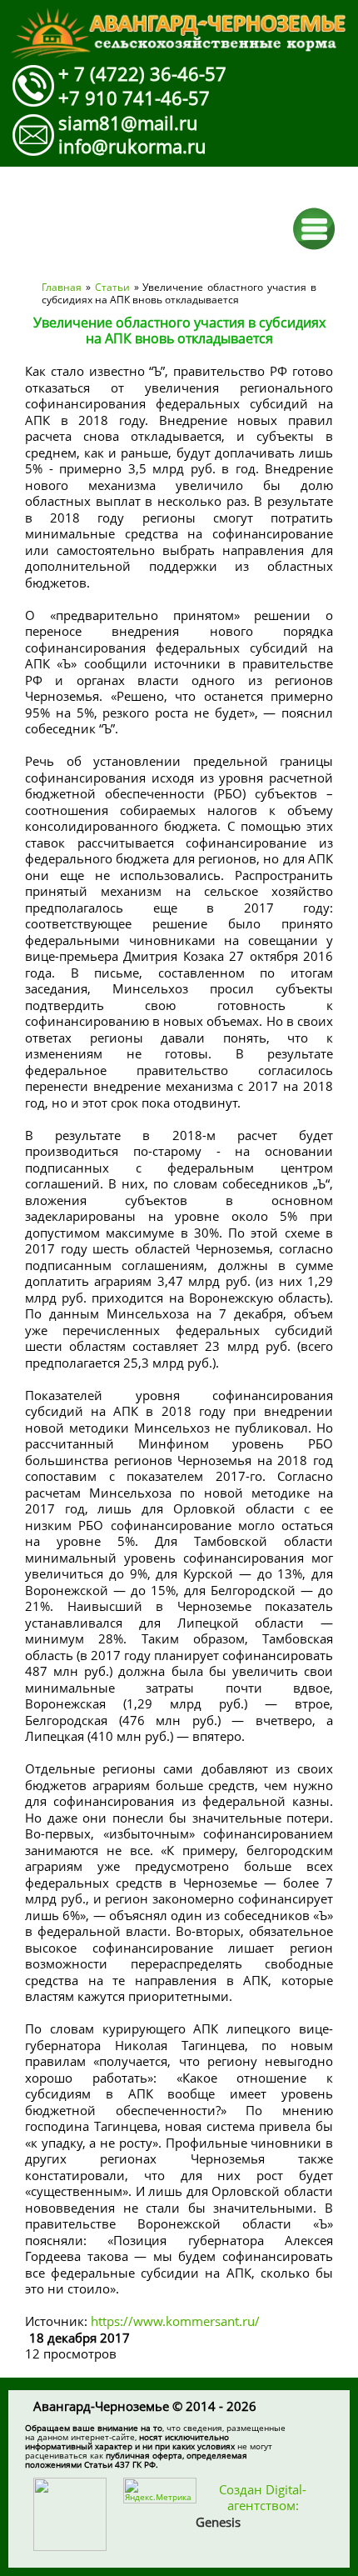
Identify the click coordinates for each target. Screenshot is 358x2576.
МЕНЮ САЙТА (314, 229)
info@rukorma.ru (132, 146)
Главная (62, 287)
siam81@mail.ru (128, 123)
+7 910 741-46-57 (134, 98)
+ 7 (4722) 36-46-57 (142, 73)
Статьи (112, 287)
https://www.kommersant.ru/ (177, 2321)
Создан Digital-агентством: (251, 2506)
